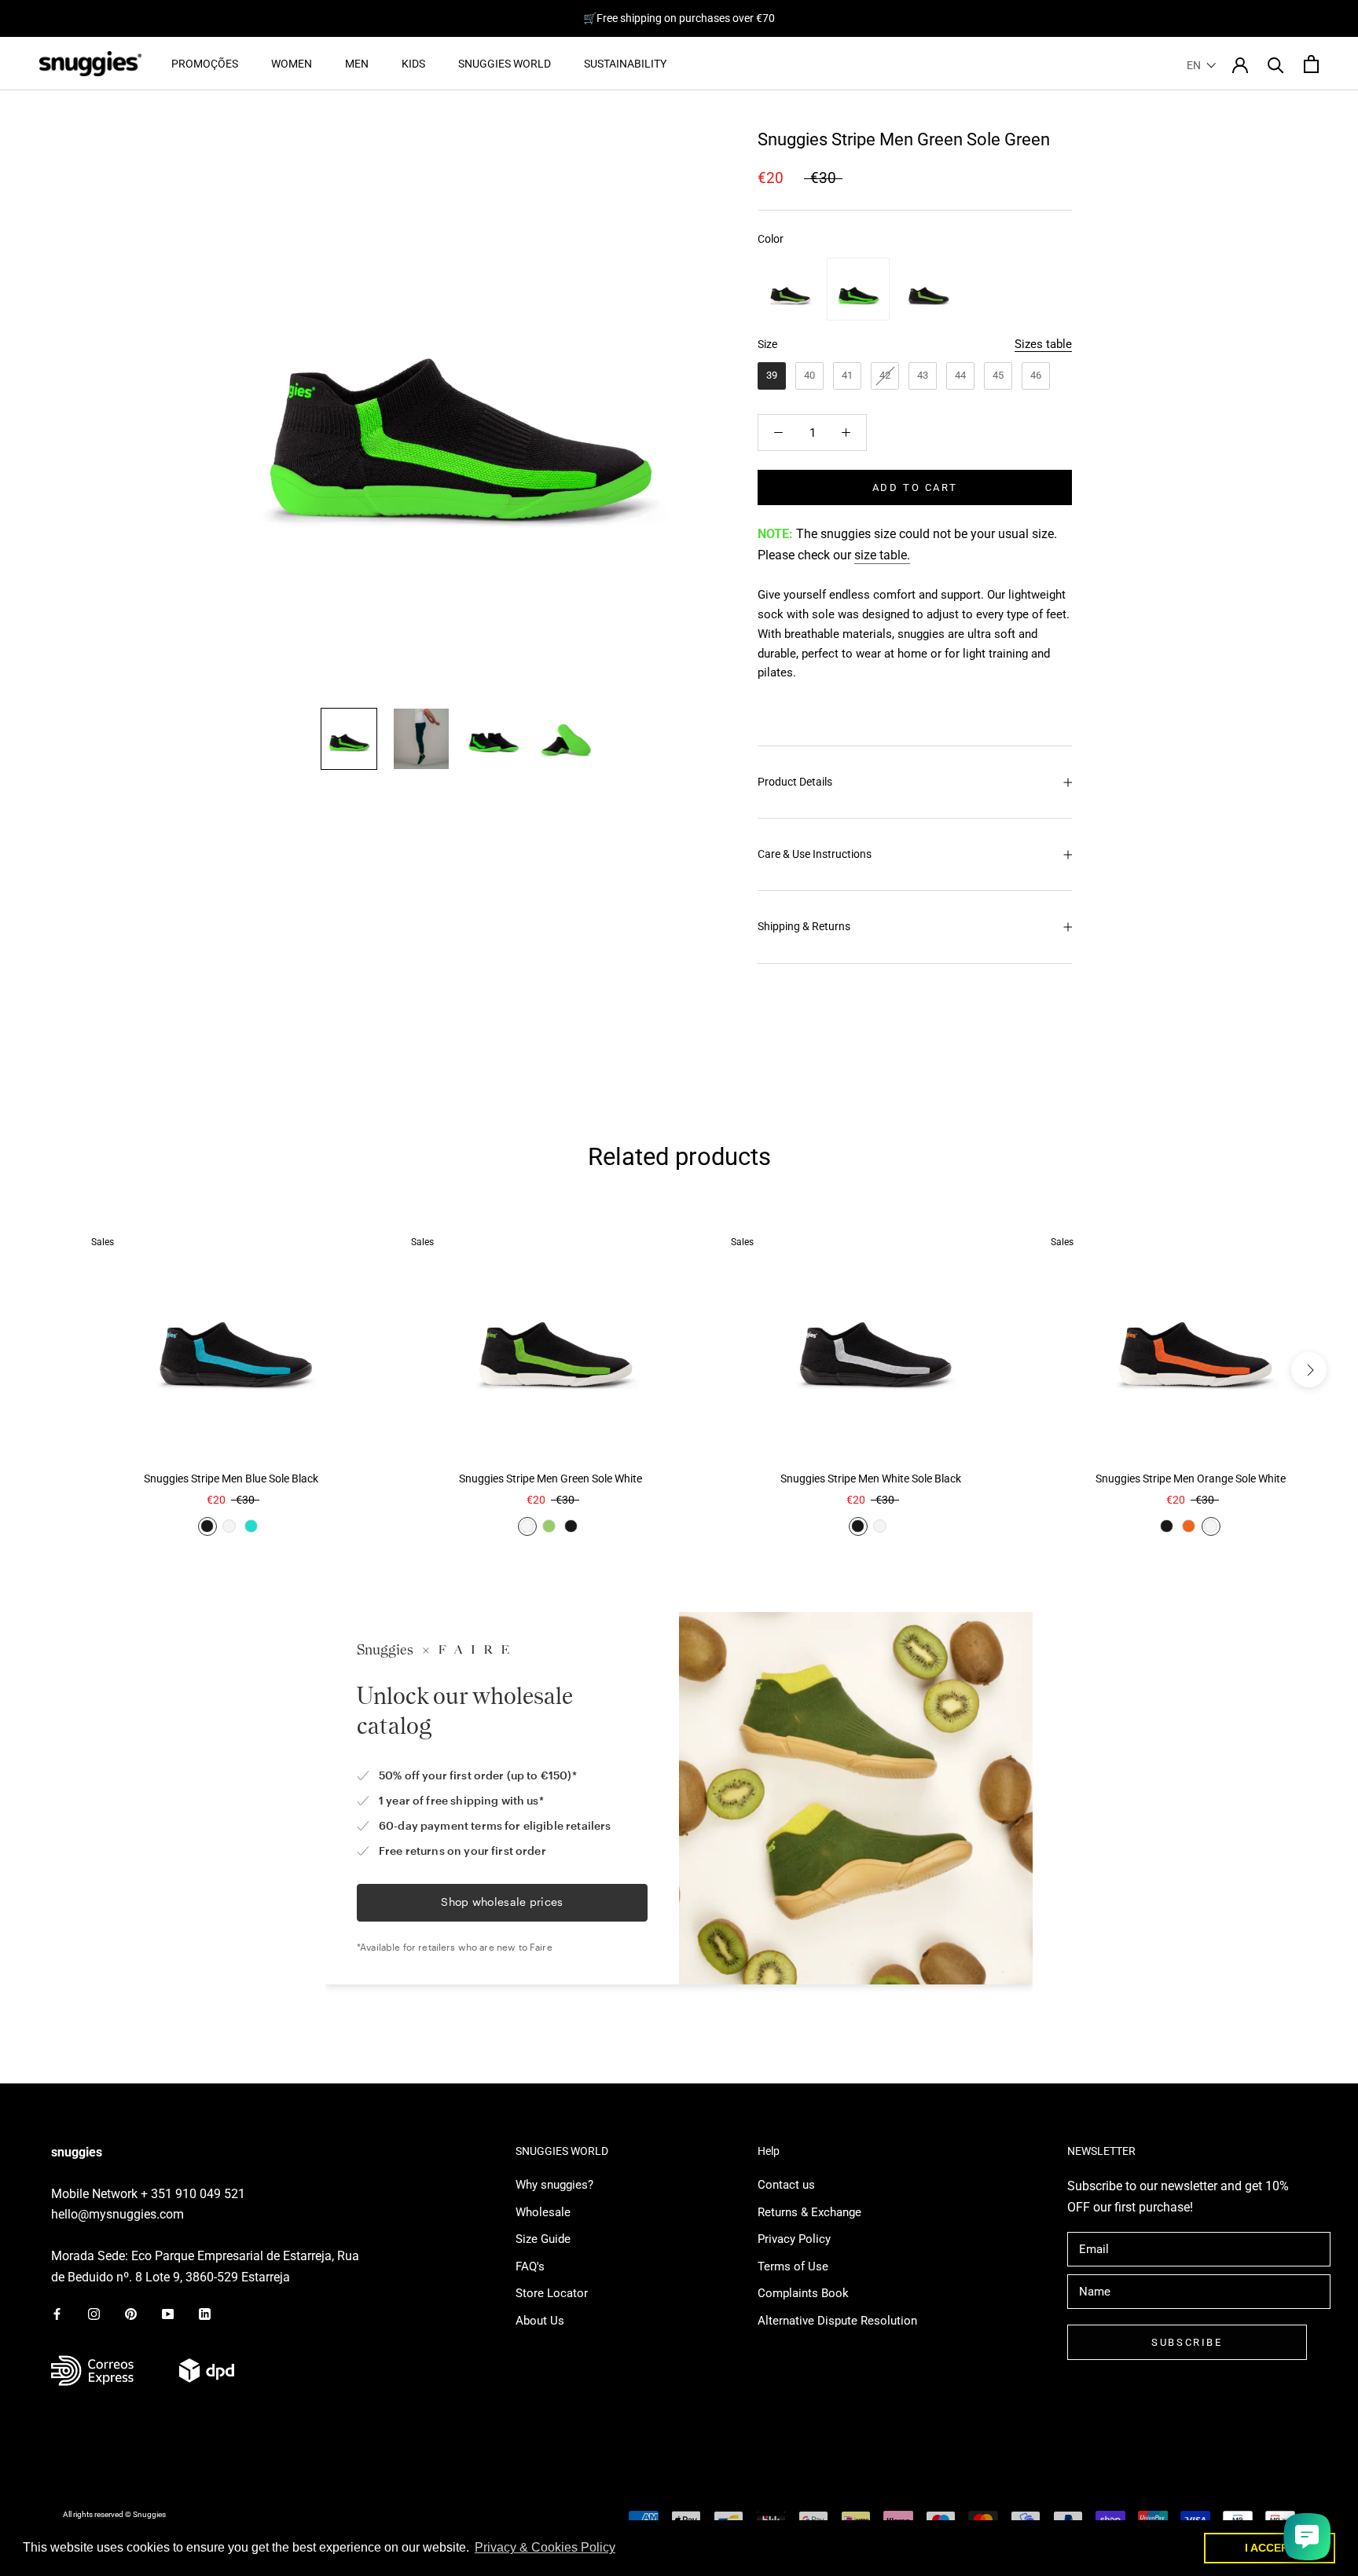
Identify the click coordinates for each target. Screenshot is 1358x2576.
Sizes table (1043, 344)
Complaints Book (803, 2293)
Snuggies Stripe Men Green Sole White (551, 1479)
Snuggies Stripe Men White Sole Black (871, 1479)
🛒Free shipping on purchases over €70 (679, 18)
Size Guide (543, 2239)
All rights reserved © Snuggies (114, 2514)
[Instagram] (94, 2313)
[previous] (49, 1370)
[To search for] (1276, 64)
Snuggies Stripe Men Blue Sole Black (231, 1479)
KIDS (413, 64)
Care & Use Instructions (815, 854)
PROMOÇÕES (205, 64)
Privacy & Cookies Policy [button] (545, 2547)
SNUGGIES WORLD (505, 64)
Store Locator (552, 2293)
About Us (540, 2321)
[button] (1202, 65)
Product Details (795, 782)
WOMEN (292, 64)
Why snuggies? (554, 2185)
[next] (1309, 1370)
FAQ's (530, 2266)
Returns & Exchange (809, 2212)
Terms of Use (793, 2266)
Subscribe (1187, 2342)
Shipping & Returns (804, 926)
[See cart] (1311, 64)
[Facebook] (57, 2313)
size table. (882, 555)
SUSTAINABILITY (625, 64)
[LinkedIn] (205, 2313)
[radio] (789, 289)
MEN (357, 64)
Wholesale (543, 2212)
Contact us (786, 2185)
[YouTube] (168, 2313)
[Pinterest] (131, 2313)
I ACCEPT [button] (1270, 2548)
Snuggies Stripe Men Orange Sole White (1191, 1479)
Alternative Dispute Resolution (837, 2321)
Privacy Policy (794, 2239)
